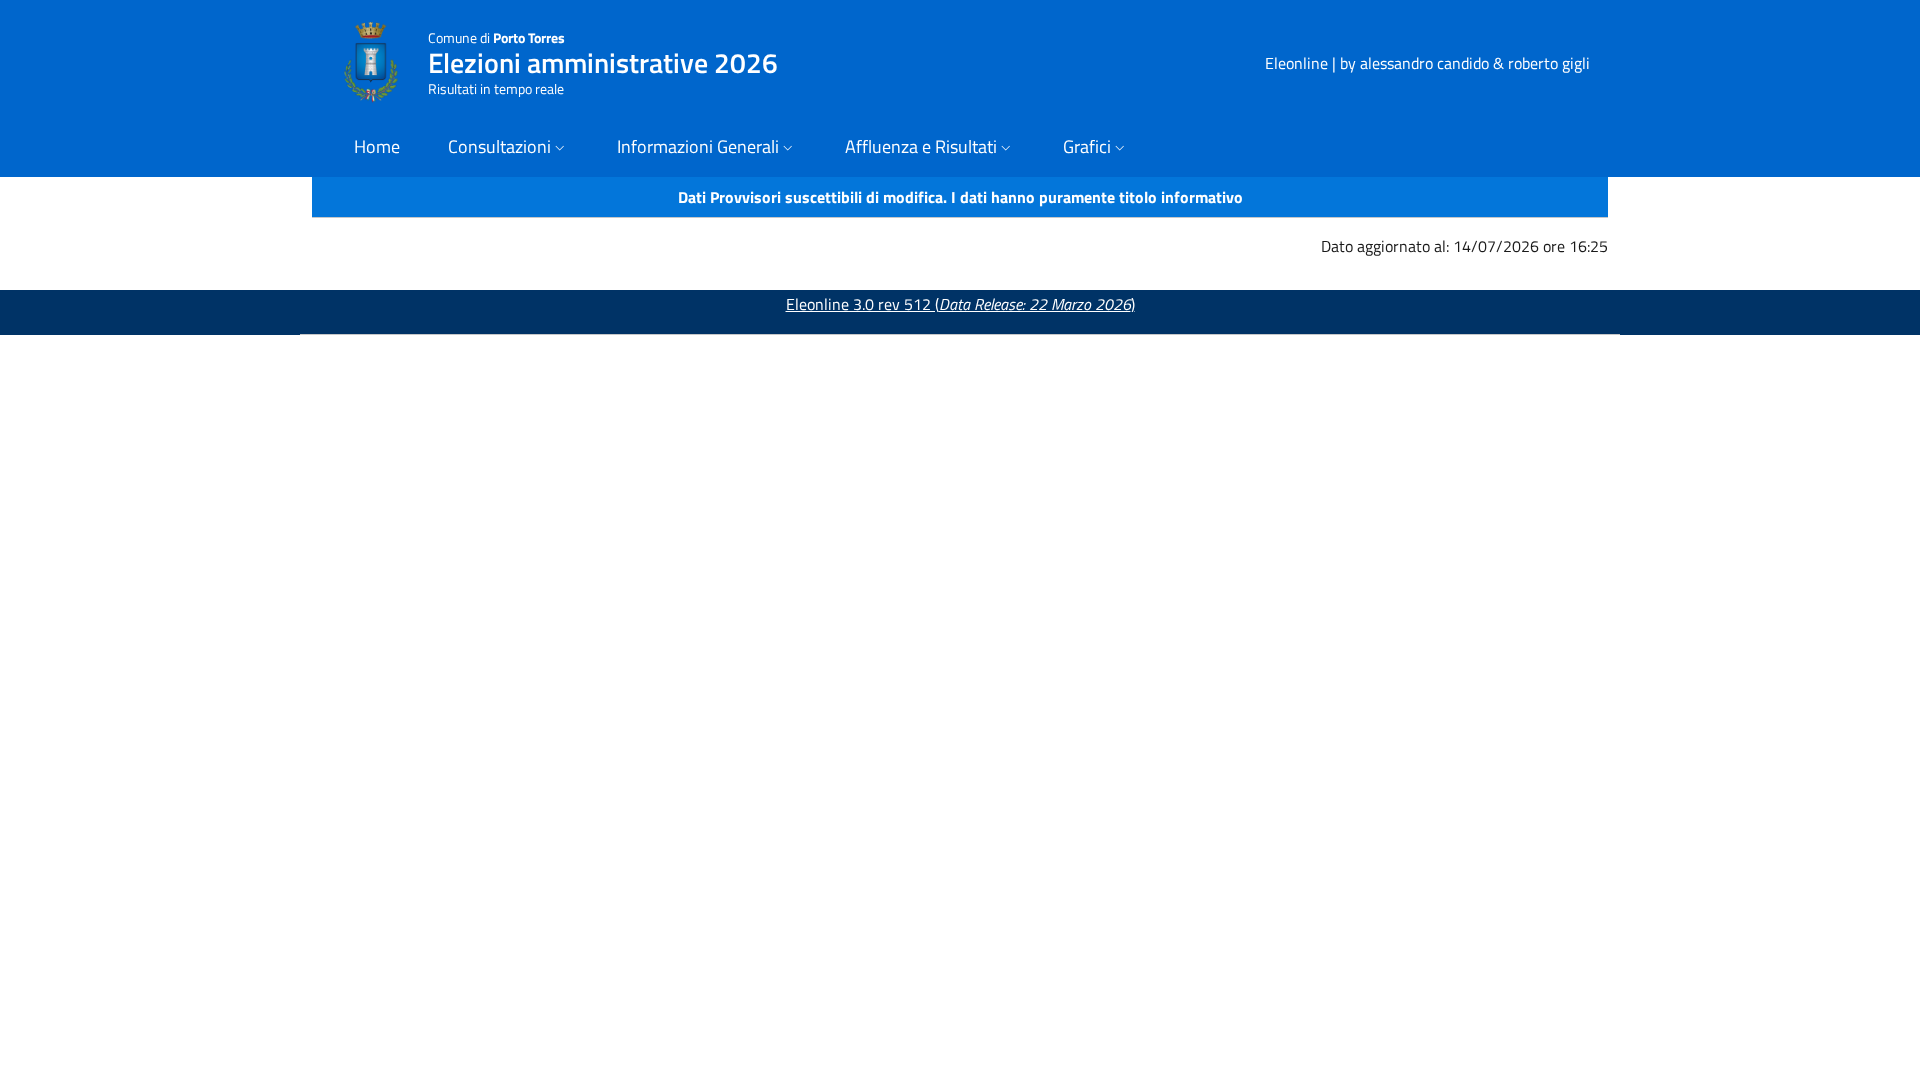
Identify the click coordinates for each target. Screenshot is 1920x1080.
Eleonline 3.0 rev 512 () (960, 304)
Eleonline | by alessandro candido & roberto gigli (1427, 63)
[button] (508, 148)
